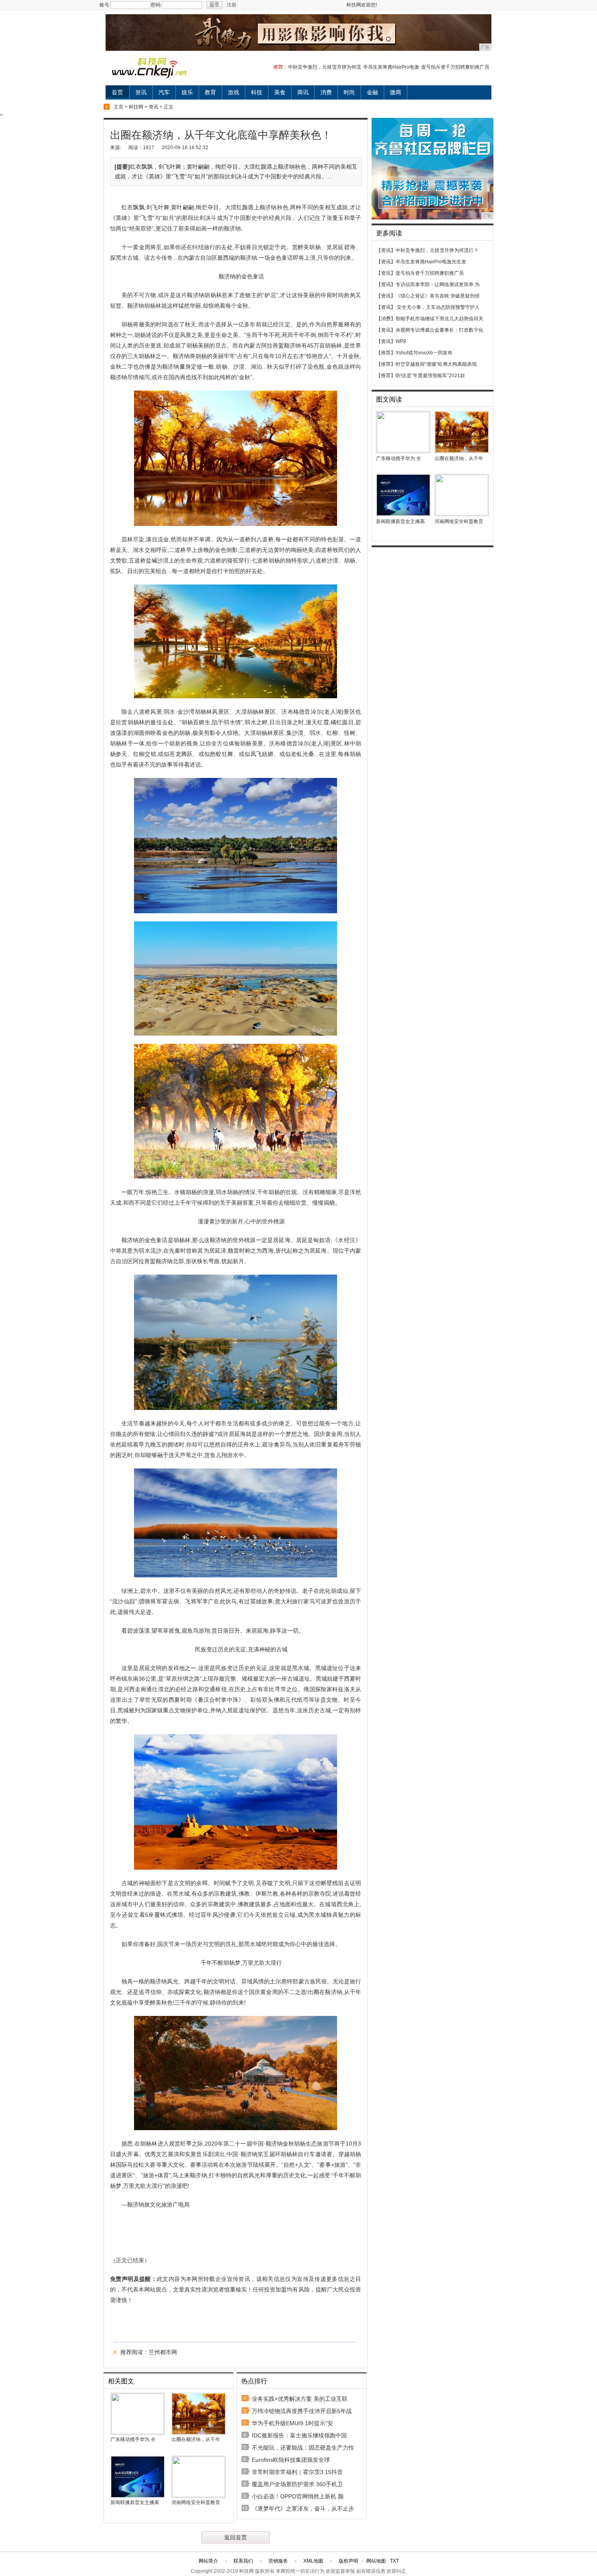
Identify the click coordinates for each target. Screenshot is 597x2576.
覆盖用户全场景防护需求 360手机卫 (297, 2484)
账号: (105, 5)
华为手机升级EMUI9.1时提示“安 (292, 2423)
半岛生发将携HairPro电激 (391, 67)
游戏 (234, 92)
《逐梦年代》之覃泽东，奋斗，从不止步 (303, 2509)
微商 (396, 92)
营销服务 (278, 2561)
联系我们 (243, 2561)
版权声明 (348, 2561)
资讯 (141, 92)
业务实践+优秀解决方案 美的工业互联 (300, 2399)
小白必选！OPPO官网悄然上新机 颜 (298, 2496)
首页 (117, 92)
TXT (394, 2561)
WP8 (401, 341)
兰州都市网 (163, 2352)
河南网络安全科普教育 (196, 2502)
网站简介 (208, 2561)
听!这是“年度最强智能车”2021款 (430, 376)
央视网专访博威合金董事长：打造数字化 (439, 330)
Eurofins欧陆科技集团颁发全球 (291, 2460)
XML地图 (313, 2561)
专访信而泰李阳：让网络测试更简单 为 (438, 285)
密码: (156, 5)
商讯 (303, 92)
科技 (257, 92)
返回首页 (236, 2537)
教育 (210, 92)
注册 (231, 5)
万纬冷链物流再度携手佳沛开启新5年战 (302, 2411)
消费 (326, 92)
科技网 (136, 107)
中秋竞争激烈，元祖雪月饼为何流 (324, 67)
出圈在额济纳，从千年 (196, 2439)
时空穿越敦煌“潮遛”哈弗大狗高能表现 (436, 364)
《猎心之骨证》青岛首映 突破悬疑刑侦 (438, 296)
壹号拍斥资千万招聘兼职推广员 (455, 67)
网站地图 (376, 2561)
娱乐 (187, 92)
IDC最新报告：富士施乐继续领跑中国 (299, 2435)
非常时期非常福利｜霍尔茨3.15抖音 (297, 2472)
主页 (119, 107)
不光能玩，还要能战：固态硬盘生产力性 (303, 2448)
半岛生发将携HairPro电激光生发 (431, 262)
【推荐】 (386, 353)
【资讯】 (386, 250)
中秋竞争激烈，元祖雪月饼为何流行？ (437, 250)
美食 (280, 92)
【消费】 (386, 319)
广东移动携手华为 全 (133, 2439)
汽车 (164, 92)
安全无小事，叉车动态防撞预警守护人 (438, 307)
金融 (372, 92)
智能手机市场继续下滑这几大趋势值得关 (439, 319)
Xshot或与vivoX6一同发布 (424, 353)
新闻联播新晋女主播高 (135, 2502)
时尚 (349, 92)
